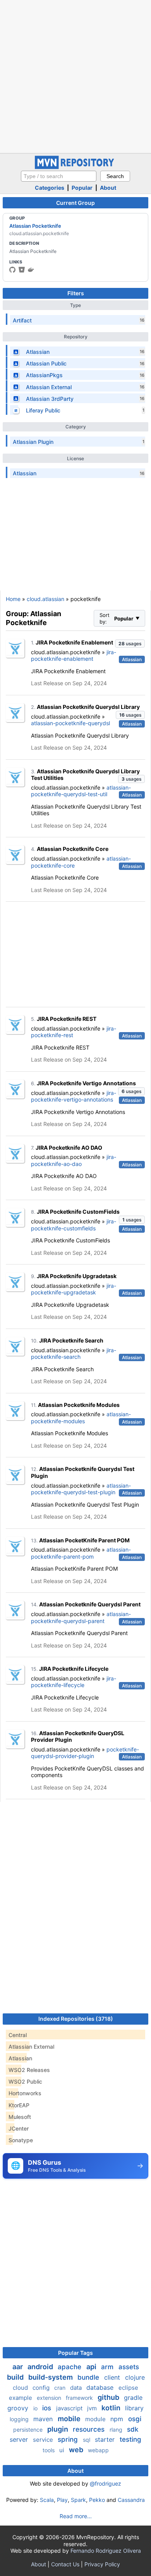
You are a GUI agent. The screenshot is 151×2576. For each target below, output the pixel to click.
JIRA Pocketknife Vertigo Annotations (86, 1083)
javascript (70, 2408)
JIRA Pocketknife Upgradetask (77, 1276)
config (42, 2388)
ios (48, 2408)
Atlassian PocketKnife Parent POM (84, 1540)
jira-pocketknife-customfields (74, 1225)
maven (44, 2419)
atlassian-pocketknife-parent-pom (81, 1553)
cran (61, 2388)
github (109, 2397)
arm (108, 2367)
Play (62, 2500)
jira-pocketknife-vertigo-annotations (74, 1096)
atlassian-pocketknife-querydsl (70, 723)
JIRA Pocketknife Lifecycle (74, 1669)
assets (129, 2367)
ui (63, 2450)
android (41, 2367)
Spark (78, 2500)
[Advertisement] (75, 76)
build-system (51, 2377)
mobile (70, 2419)
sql (87, 2440)
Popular (82, 188)
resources (90, 2429)
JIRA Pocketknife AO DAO (69, 1148)
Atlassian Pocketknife (35, 226)
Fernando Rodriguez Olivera (106, 2551)
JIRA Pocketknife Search (71, 1340)
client (113, 2377)
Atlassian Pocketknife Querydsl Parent (90, 1604)
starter (106, 2439)
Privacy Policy (102, 2564)
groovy (19, 2408)
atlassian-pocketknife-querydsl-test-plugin (81, 1489)
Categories (50, 188)
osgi (135, 2419)
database (101, 2387)
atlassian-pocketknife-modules (81, 1418)
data (77, 2388)
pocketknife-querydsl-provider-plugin (85, 1753)
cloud (21, 2388)
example (21, 2398)
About (108, 188)
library (134, 2408)
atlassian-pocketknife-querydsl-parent (81, 1617)
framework (80, 2398)
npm (118, 2419)
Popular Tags (75, 2353)
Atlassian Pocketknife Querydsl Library (88, 707)
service (44, 2440)
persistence (29, 2430)
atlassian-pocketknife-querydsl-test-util (81, 791)
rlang (117, 2430)
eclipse (128, 2388)
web (77, 2450)
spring (69, 2439)
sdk (133, 2429)
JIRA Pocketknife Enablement (74, 642)
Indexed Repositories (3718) (76, 2019)
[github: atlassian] (12, 270)
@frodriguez (106, 2483)
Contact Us (65, 2564)
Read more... (76, 2516)
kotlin (112, 2408)
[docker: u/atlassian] (31, 270)
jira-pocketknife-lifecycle (74, 1682)
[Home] (75, 167)
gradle (133, 2398)
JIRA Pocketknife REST (67, 1019)
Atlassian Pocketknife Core (73, 849)
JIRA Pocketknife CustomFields (78, 1212)
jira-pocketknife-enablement (74, 656)
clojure (135, 2377)
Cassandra (131, 2500)
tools (49, 2450)
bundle (89, 2377)
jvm (93, 2408)
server (20, 2439)
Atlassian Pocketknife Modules (79, 1405)
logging (20, 2419)
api (92, 2367)
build (16, 2377)
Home (13, 599)
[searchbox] (59, 176)
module (96, 2419)
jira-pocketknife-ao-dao (74, 1160)
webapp (98, 2450)
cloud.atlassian (45, 599)
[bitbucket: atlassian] (22, 270)
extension (50, 2398)
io (36, 2408)
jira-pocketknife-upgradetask (74, 1289)
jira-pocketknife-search (74, 1354)
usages (130, 644)
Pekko (97, 2500)
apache (70, 2367)
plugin (58, 2429)
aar (18, 2367)
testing (130, 2439)
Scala (47, 2500)
